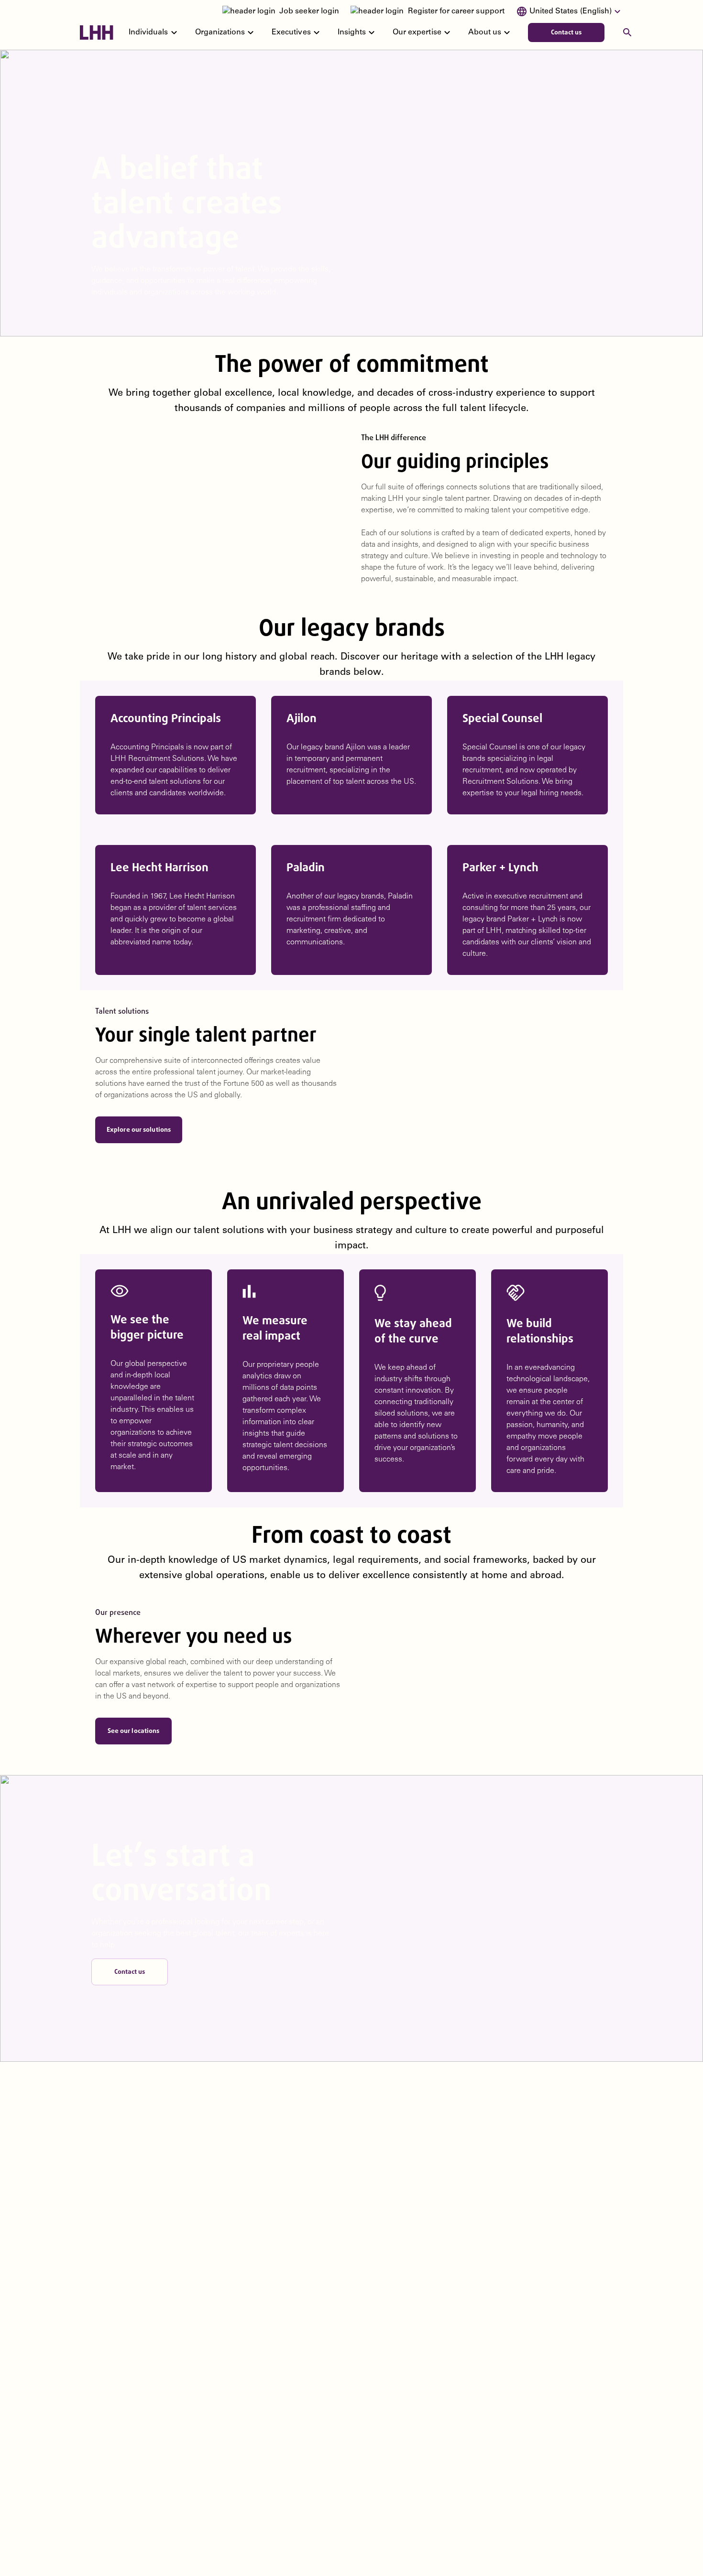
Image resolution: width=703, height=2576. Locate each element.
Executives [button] (297, 32)
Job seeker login (309, 11)
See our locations (134, 1731)
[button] (570, 11)
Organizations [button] (226, 32)
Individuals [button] (154, 32)
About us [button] (490, 32)
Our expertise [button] (423, 32)
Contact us (566, 32)
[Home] (97, 32)
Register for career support (456, 11)
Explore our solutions (139, 1130)
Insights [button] (357, 32)
